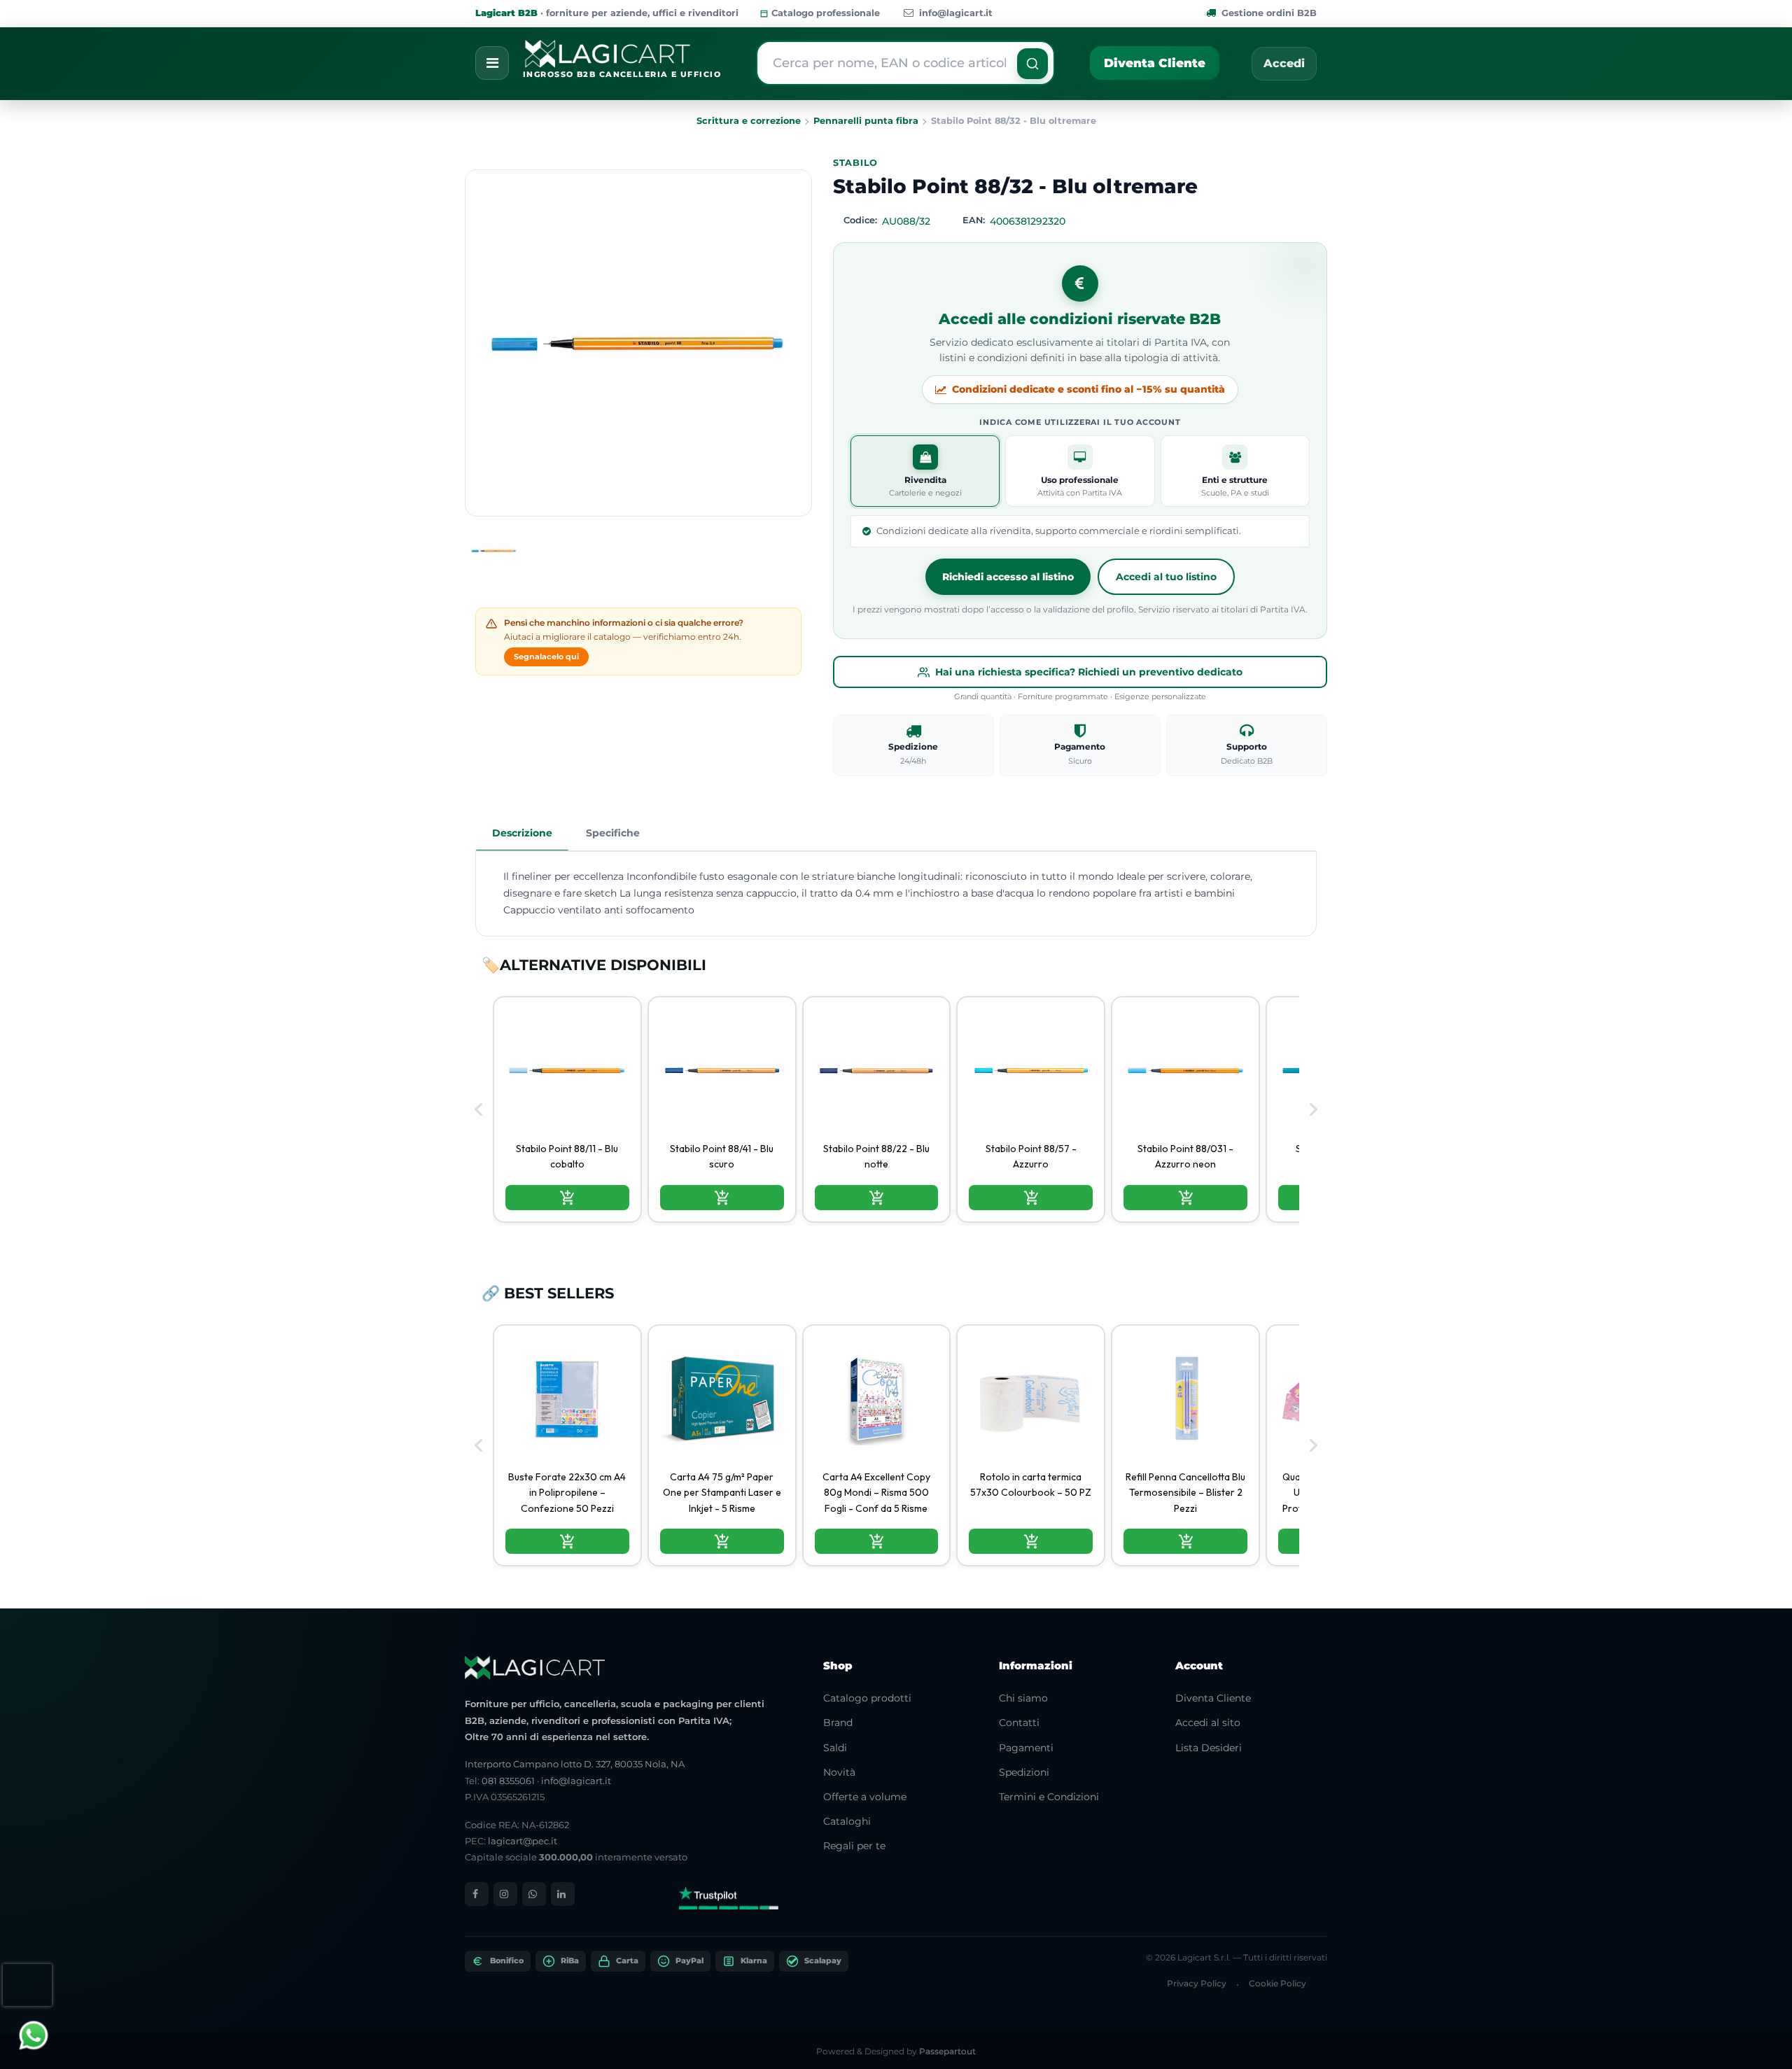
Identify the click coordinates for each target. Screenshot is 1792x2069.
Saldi (835, 1748)
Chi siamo (1023, 1698)
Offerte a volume (865, 1797)
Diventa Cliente (1155, 63)
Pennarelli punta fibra (866, 121)
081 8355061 (508, 1781)
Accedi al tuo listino (1166, 577)
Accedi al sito (1208, 1723)
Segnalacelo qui (546, 657)
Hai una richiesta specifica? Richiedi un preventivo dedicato (1089, 672)
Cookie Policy (1277, 1983)
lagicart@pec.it (523, 1841)
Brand (838, 1723)
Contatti (1019, 1723)
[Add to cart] (567, 1198)
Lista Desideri (1209, 1748)
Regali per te (854, 1846)
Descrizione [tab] (522, 833)
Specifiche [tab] (613, 833)
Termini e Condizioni (1049, 1797)
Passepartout (947, 2051)
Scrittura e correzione (749, 121)
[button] (1032, 64)
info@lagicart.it (956, 13)
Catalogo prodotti (867, 1698)
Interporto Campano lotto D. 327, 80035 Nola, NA (575, 1764)
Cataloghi (847, 1821)
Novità (839, 1772)
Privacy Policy (1197, 1983)
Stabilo (855, 163)
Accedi (1284, 63)
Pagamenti (1026, 1748)
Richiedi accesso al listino (1008, 577)
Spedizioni (1024, 1772)
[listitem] (567, 1109)
